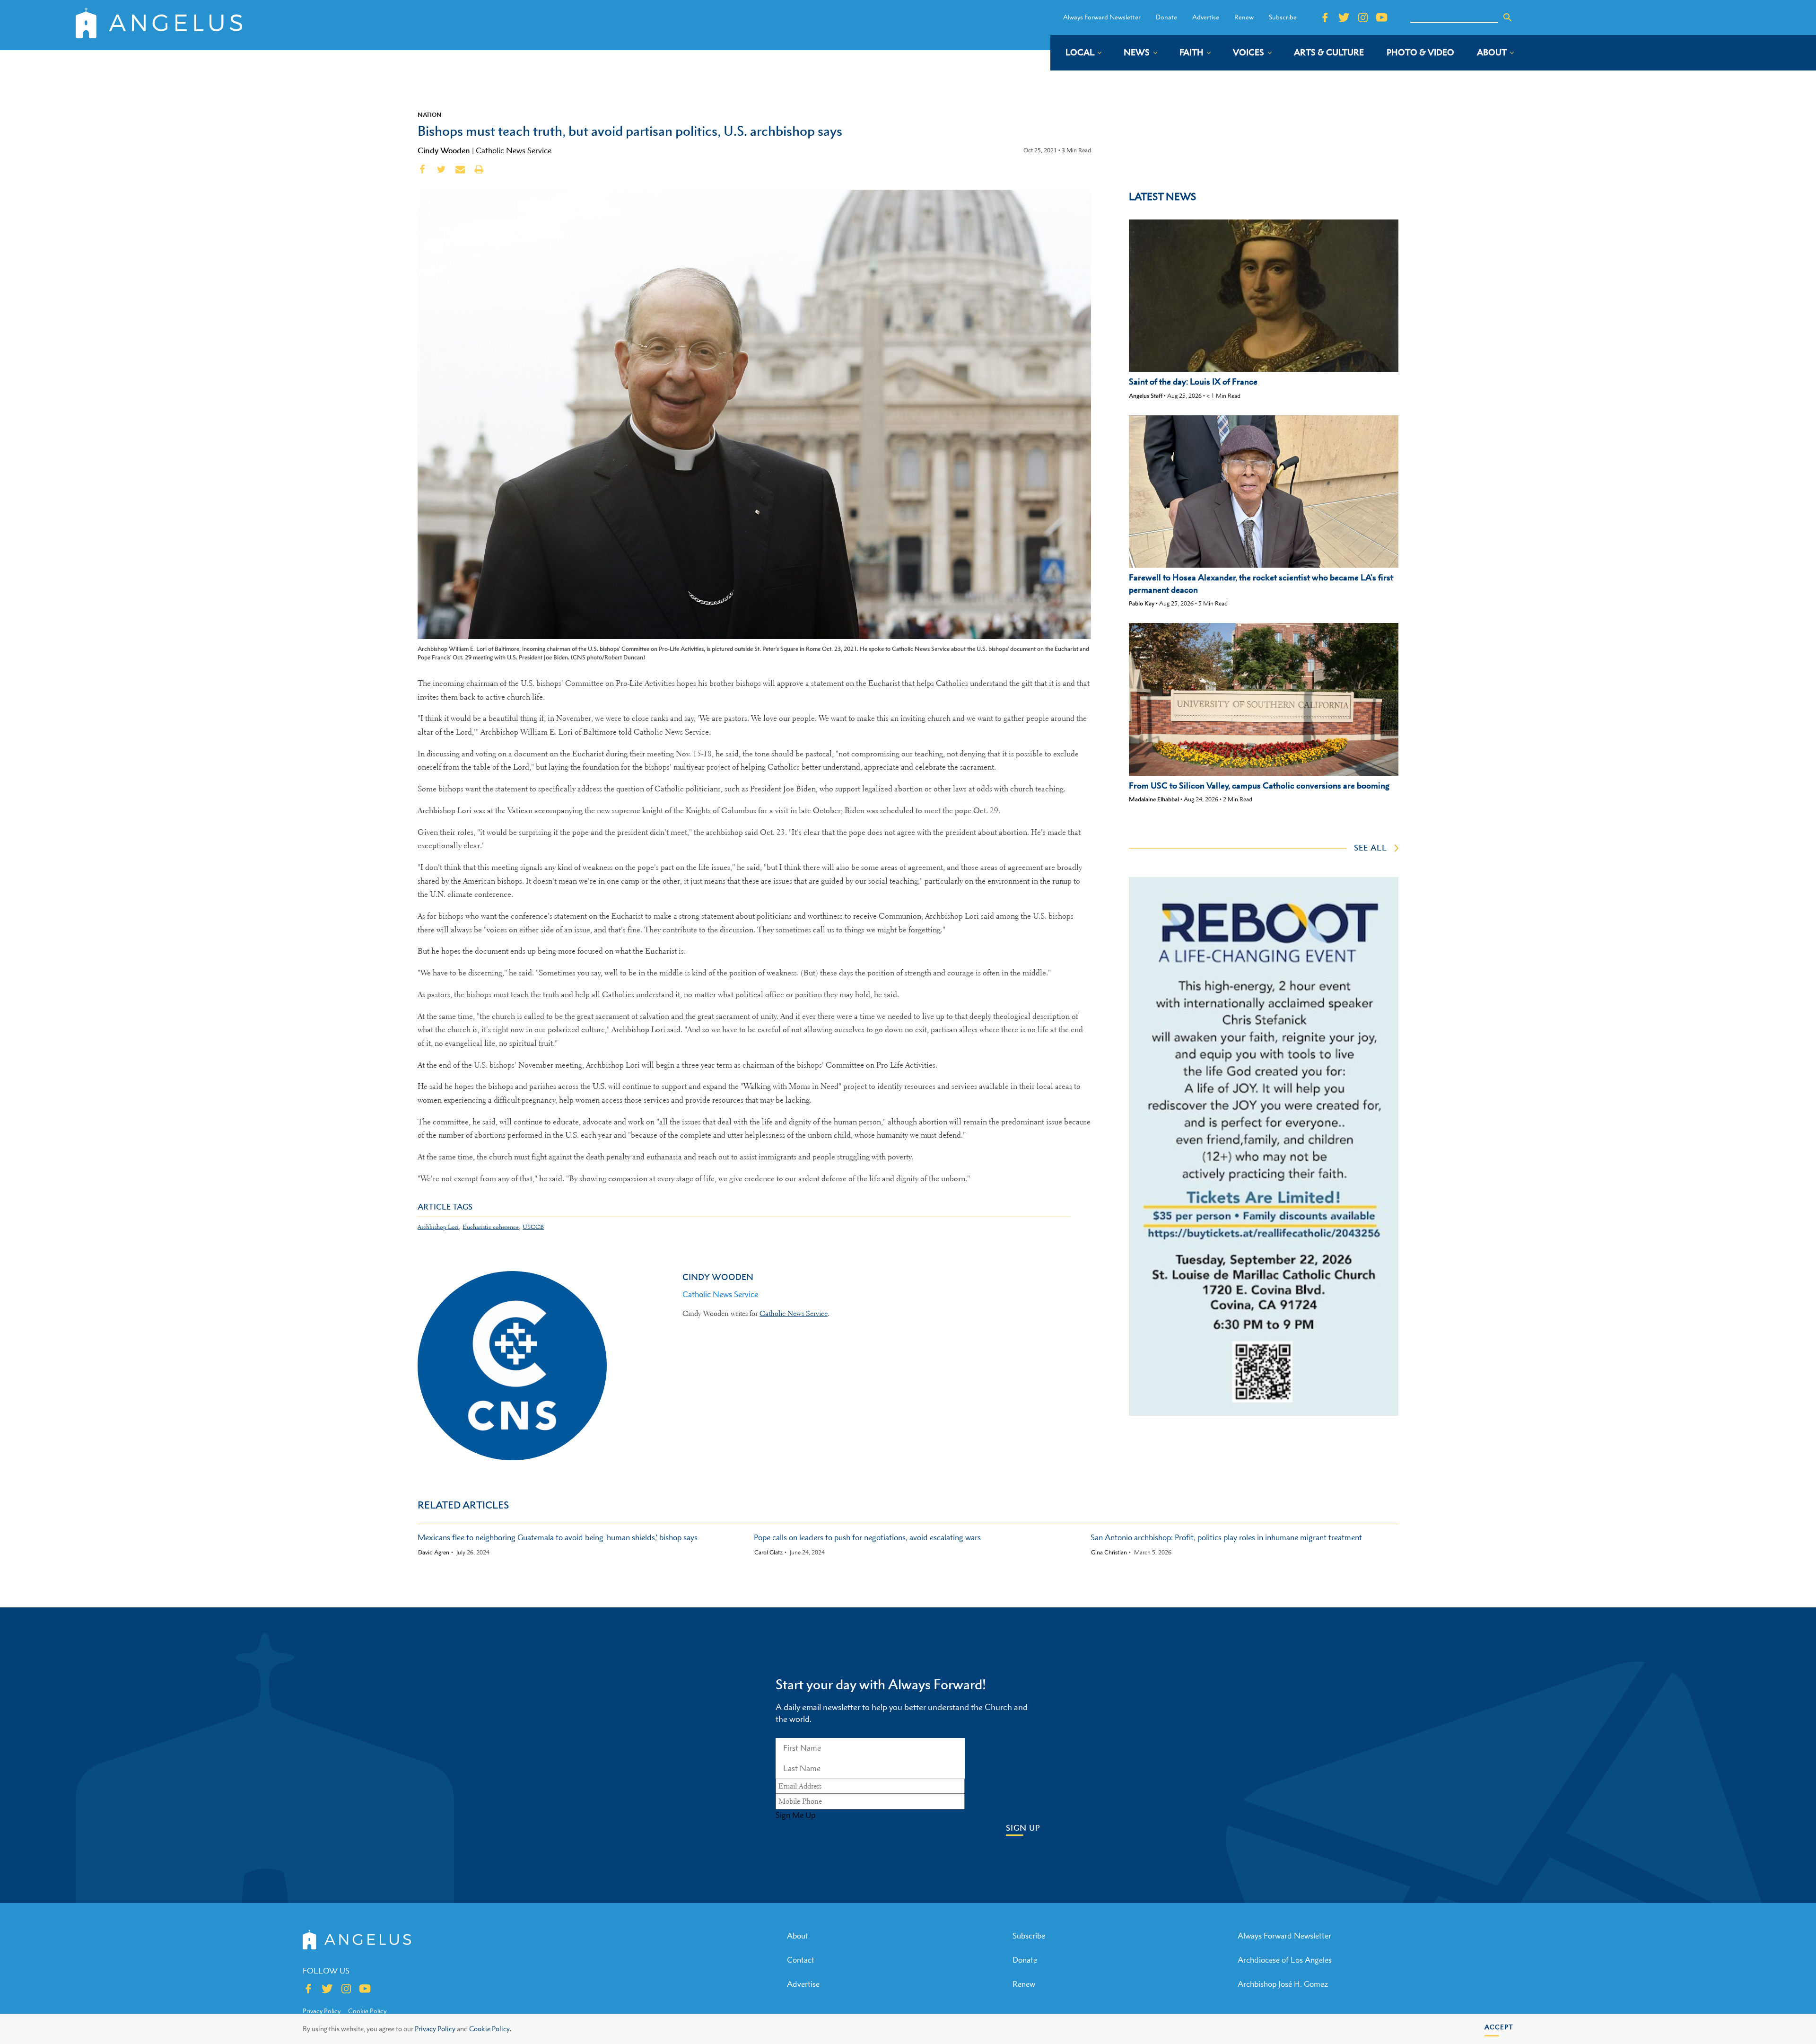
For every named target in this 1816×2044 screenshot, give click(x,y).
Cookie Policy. (490, 2029)
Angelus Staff (1146, 396)
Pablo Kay (1142, 603)
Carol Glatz (768, 1553)
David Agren (434, 1553)
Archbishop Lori (438, 1227)
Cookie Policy (367, 2011)
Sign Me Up (795, 1815)
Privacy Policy (435, 2029)
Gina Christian (1109, 1553)
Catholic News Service (514, 150)
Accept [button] (1499, 2027)
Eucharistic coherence (491, 1227)
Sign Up (1023, 1828)
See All (1371, 848)
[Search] (1508, 18)
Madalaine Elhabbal (1154, 799)
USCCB (533, 1227)
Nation (430, 114)
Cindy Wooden (444, 150)
